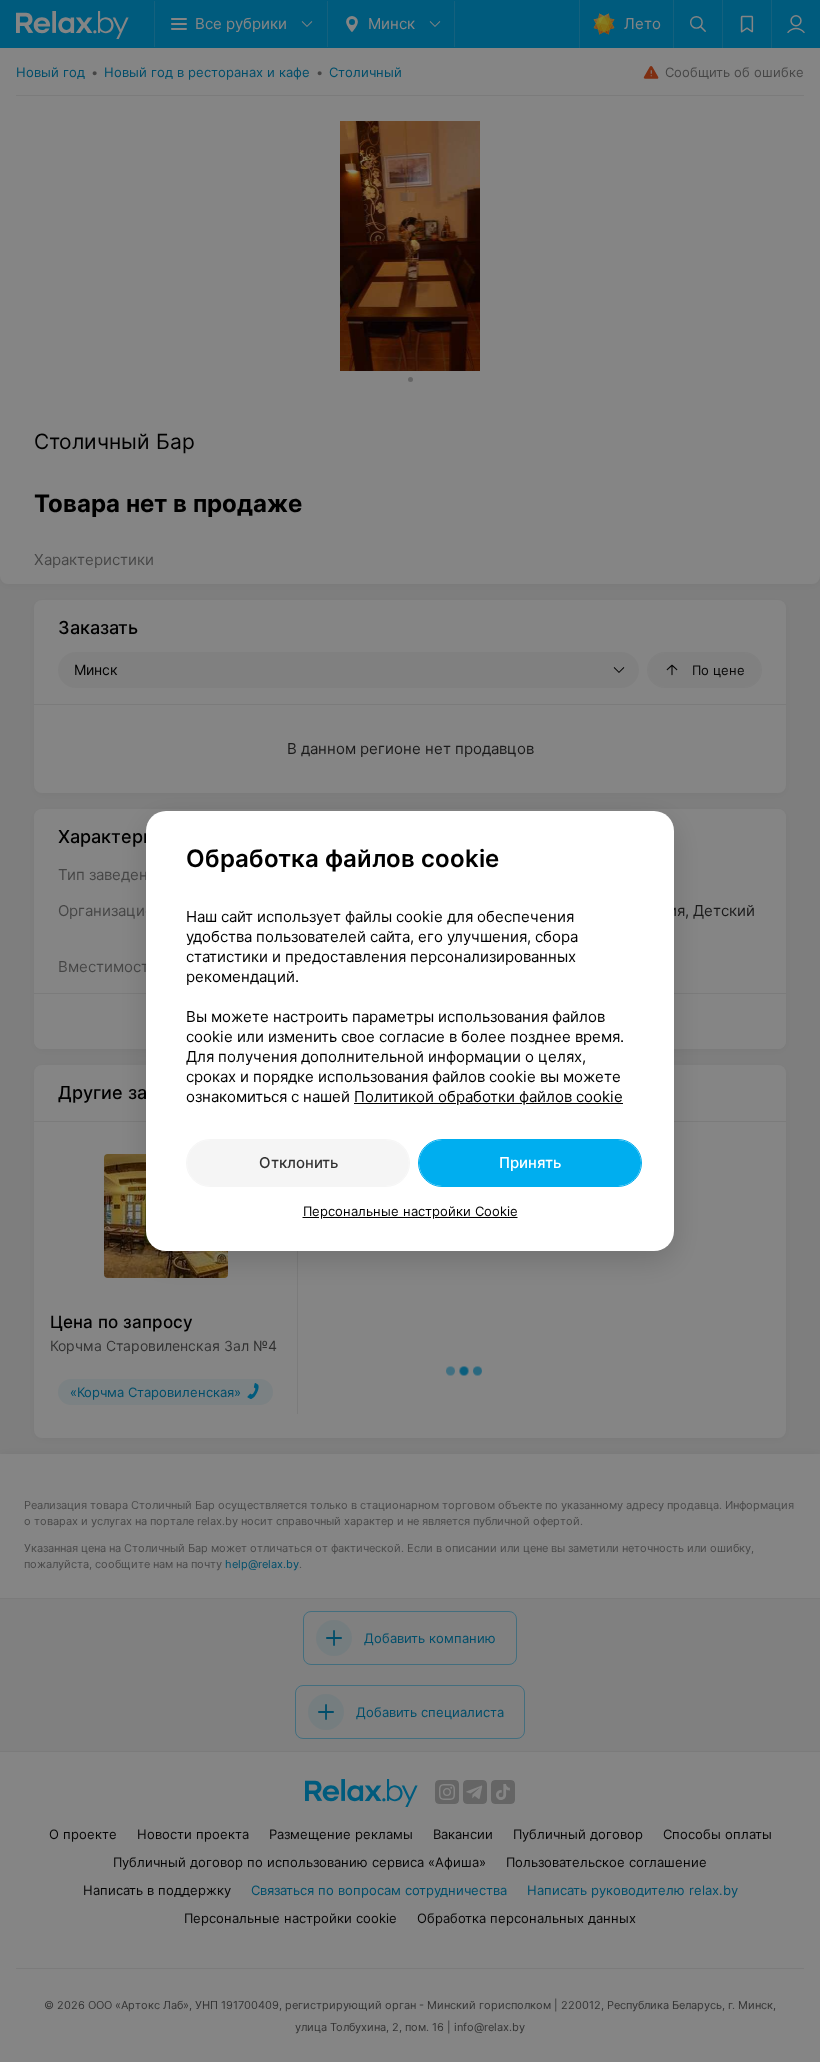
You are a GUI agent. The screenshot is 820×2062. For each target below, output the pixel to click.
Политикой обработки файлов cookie (488, 1096)
